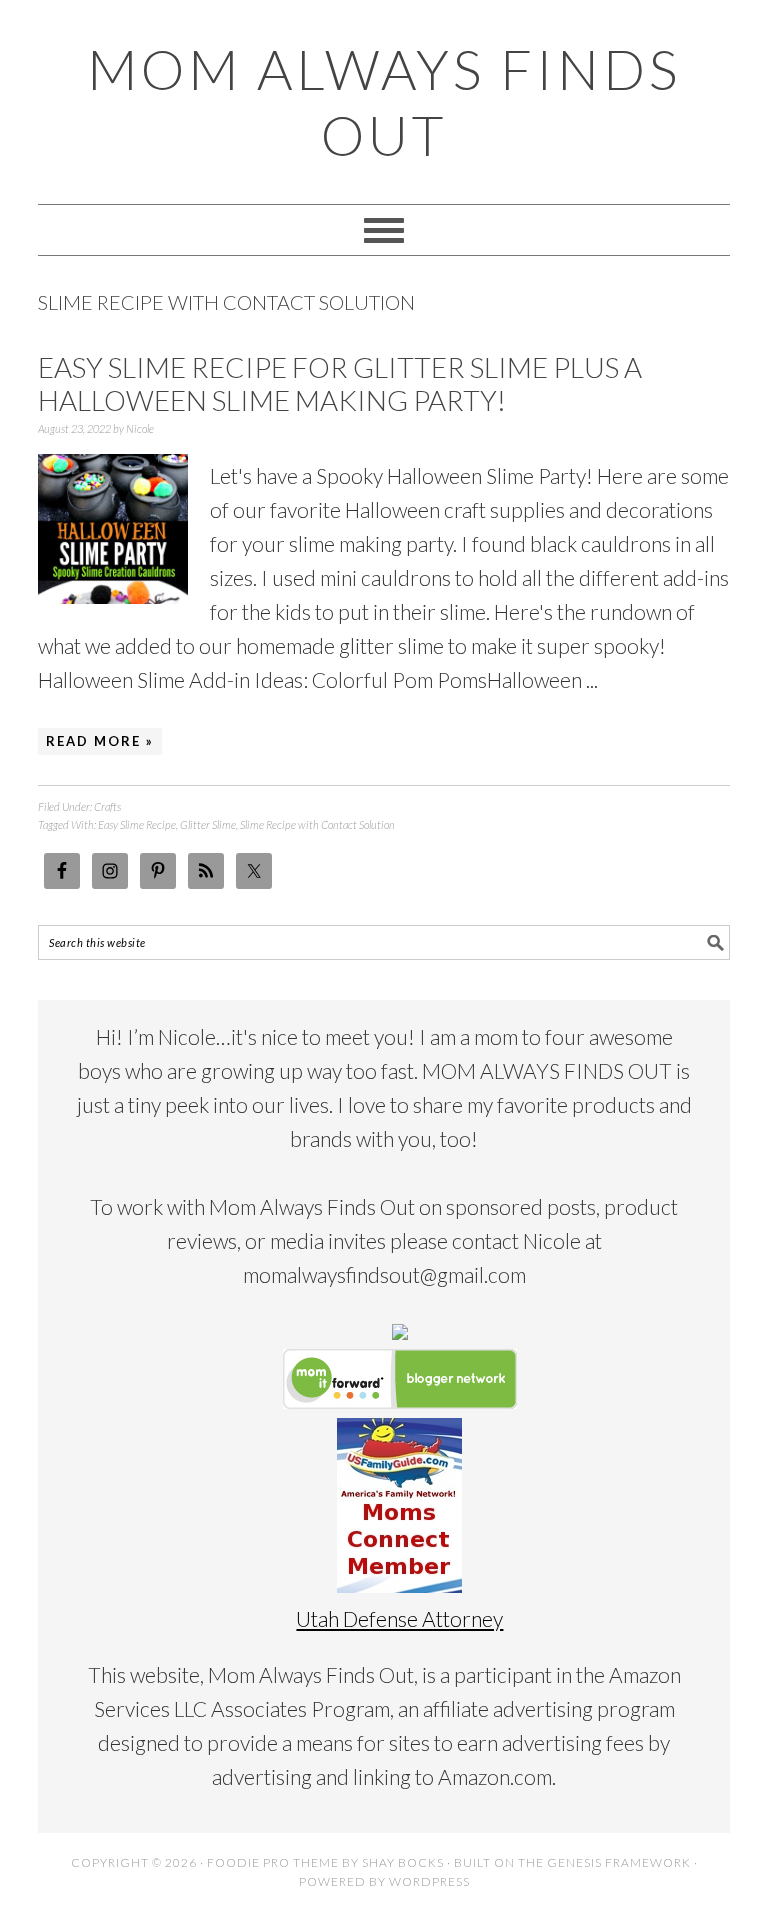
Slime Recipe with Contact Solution (317, 824)
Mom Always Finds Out (384, 102)
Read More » (100, 741)
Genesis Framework (619, 1862)
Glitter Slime (208, 824)
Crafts (107, 806)
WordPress (429, 1881)
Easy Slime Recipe (137, 824)
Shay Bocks (403, 1862)
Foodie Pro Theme (273, 1862)
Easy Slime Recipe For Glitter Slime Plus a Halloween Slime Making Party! (340, 384)
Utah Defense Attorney (399, 1618)
